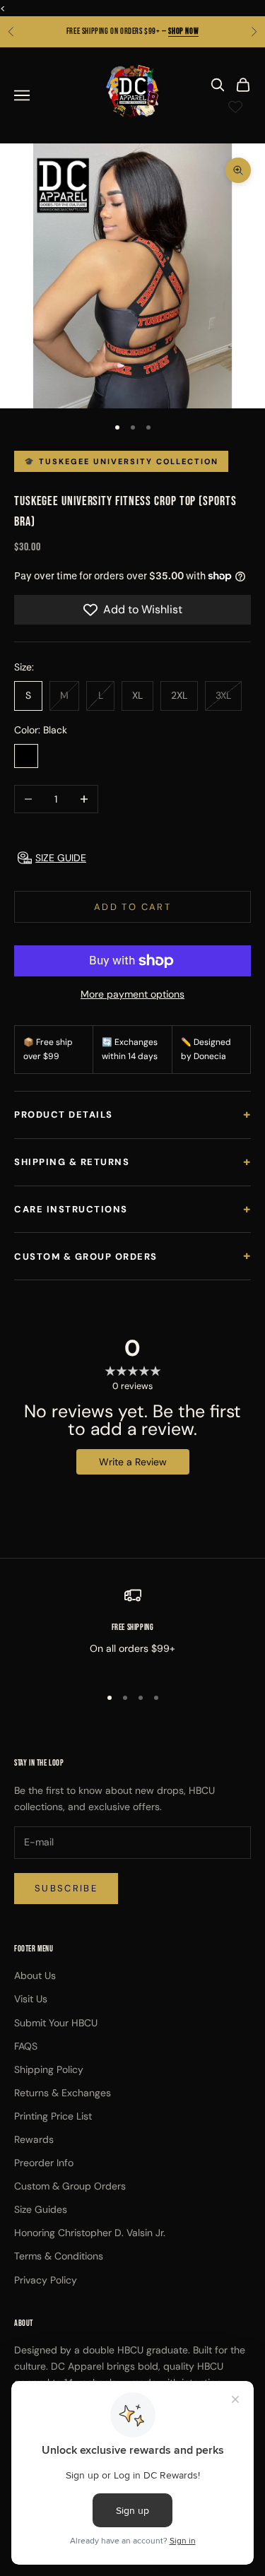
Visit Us (31, 1999)
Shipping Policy (49, 2069)
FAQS (26, 2046)
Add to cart (132, 907)
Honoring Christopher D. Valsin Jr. (90, 2233)
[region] (132, 1630)
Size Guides (41, 2209)
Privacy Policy (46, 2280)
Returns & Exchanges (63, 2093)
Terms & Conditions (59, 2256)
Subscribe (66, 1888)
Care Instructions (132, 1209)
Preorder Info (44, 2163)
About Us (35, 1975)
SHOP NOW (183, 31)
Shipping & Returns (132, 1162)
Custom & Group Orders (132, 1255)
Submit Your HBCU (56, 2023)
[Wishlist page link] (235, 107)
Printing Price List (53, 2116)
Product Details (132, 1114)
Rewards (34, 2139)
